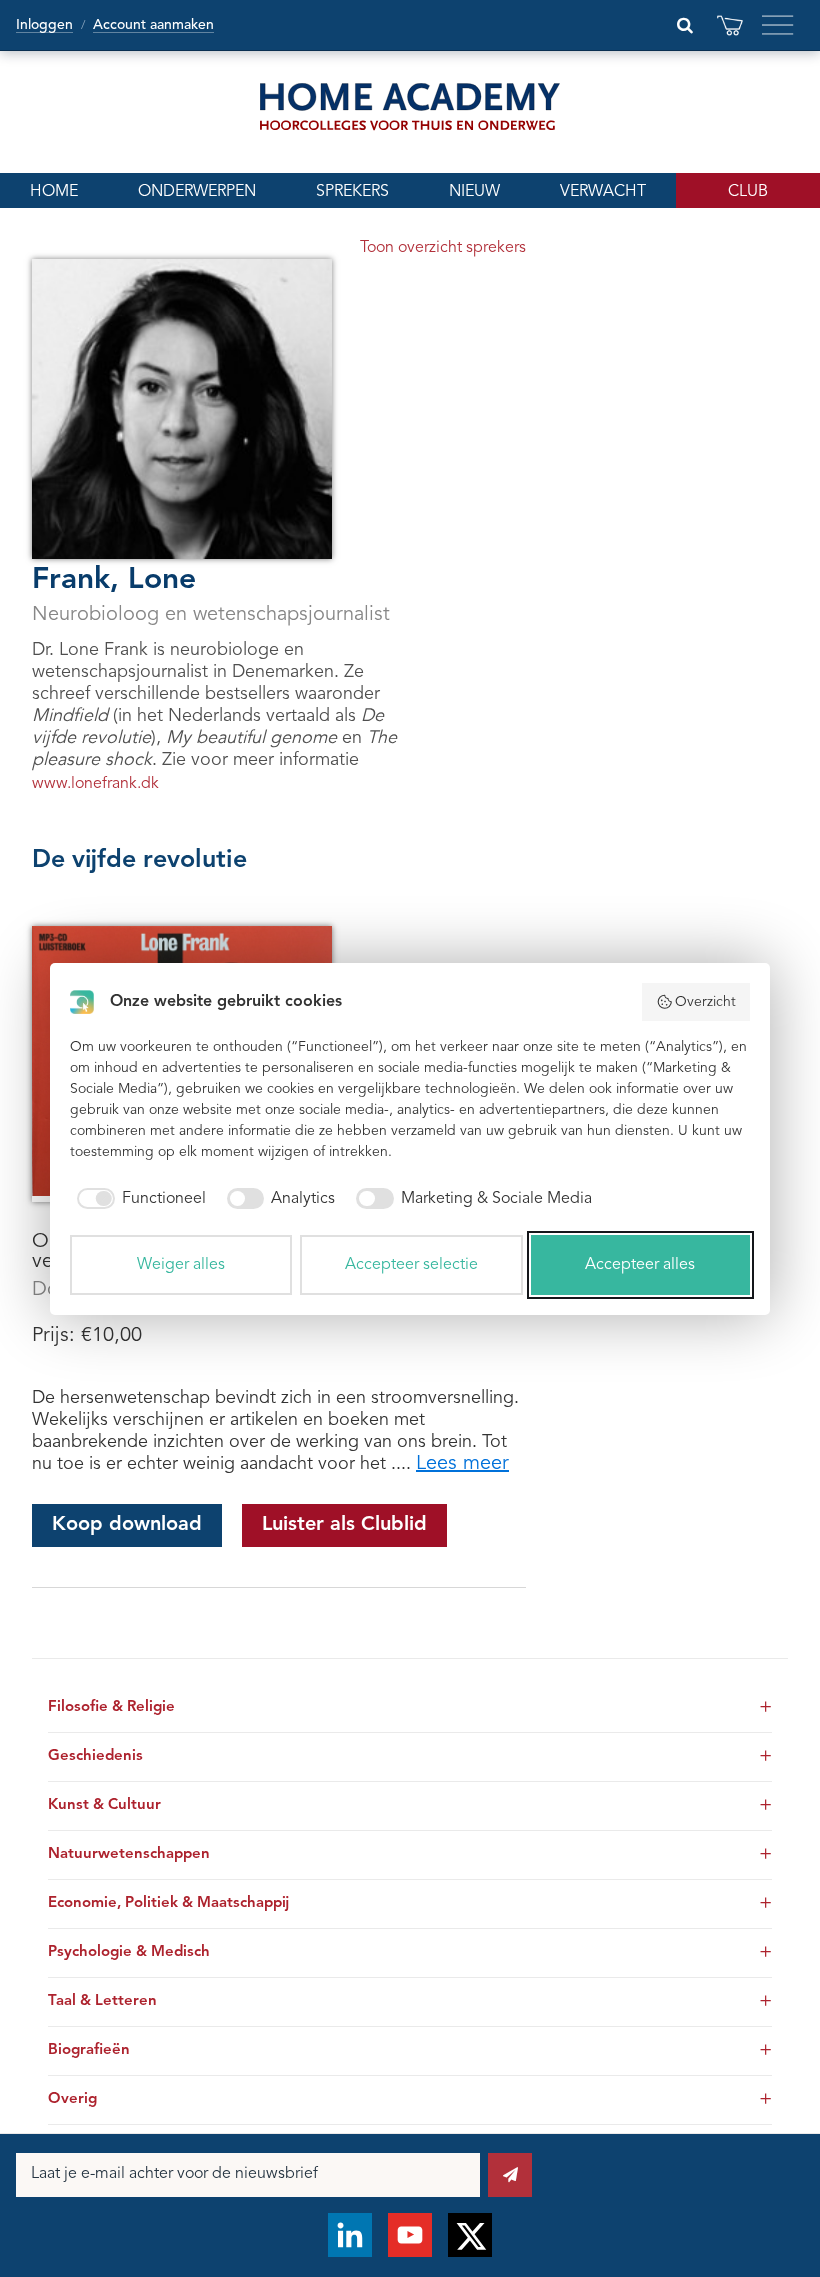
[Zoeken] (685, 25)
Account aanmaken (153, 25)
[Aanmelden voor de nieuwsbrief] (510, 2175)
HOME (54, 192)
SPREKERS (352, 192)
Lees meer (462, 1464)
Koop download (127, 1525)
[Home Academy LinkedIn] (350, 2235)
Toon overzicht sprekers (443, 248)
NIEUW (474, 192)
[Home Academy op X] (470, 2235)
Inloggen (44, 25)
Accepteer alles (640, 1265)
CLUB (748, 192)
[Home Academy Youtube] (410, 2235)
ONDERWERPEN (197, 192)
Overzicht (705, 1002)
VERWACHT (603, 192)
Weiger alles (181, 1265)
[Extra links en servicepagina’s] (778, 25)
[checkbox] (138, 1199)
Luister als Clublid (344, 1525)
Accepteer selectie (411, 1265)
